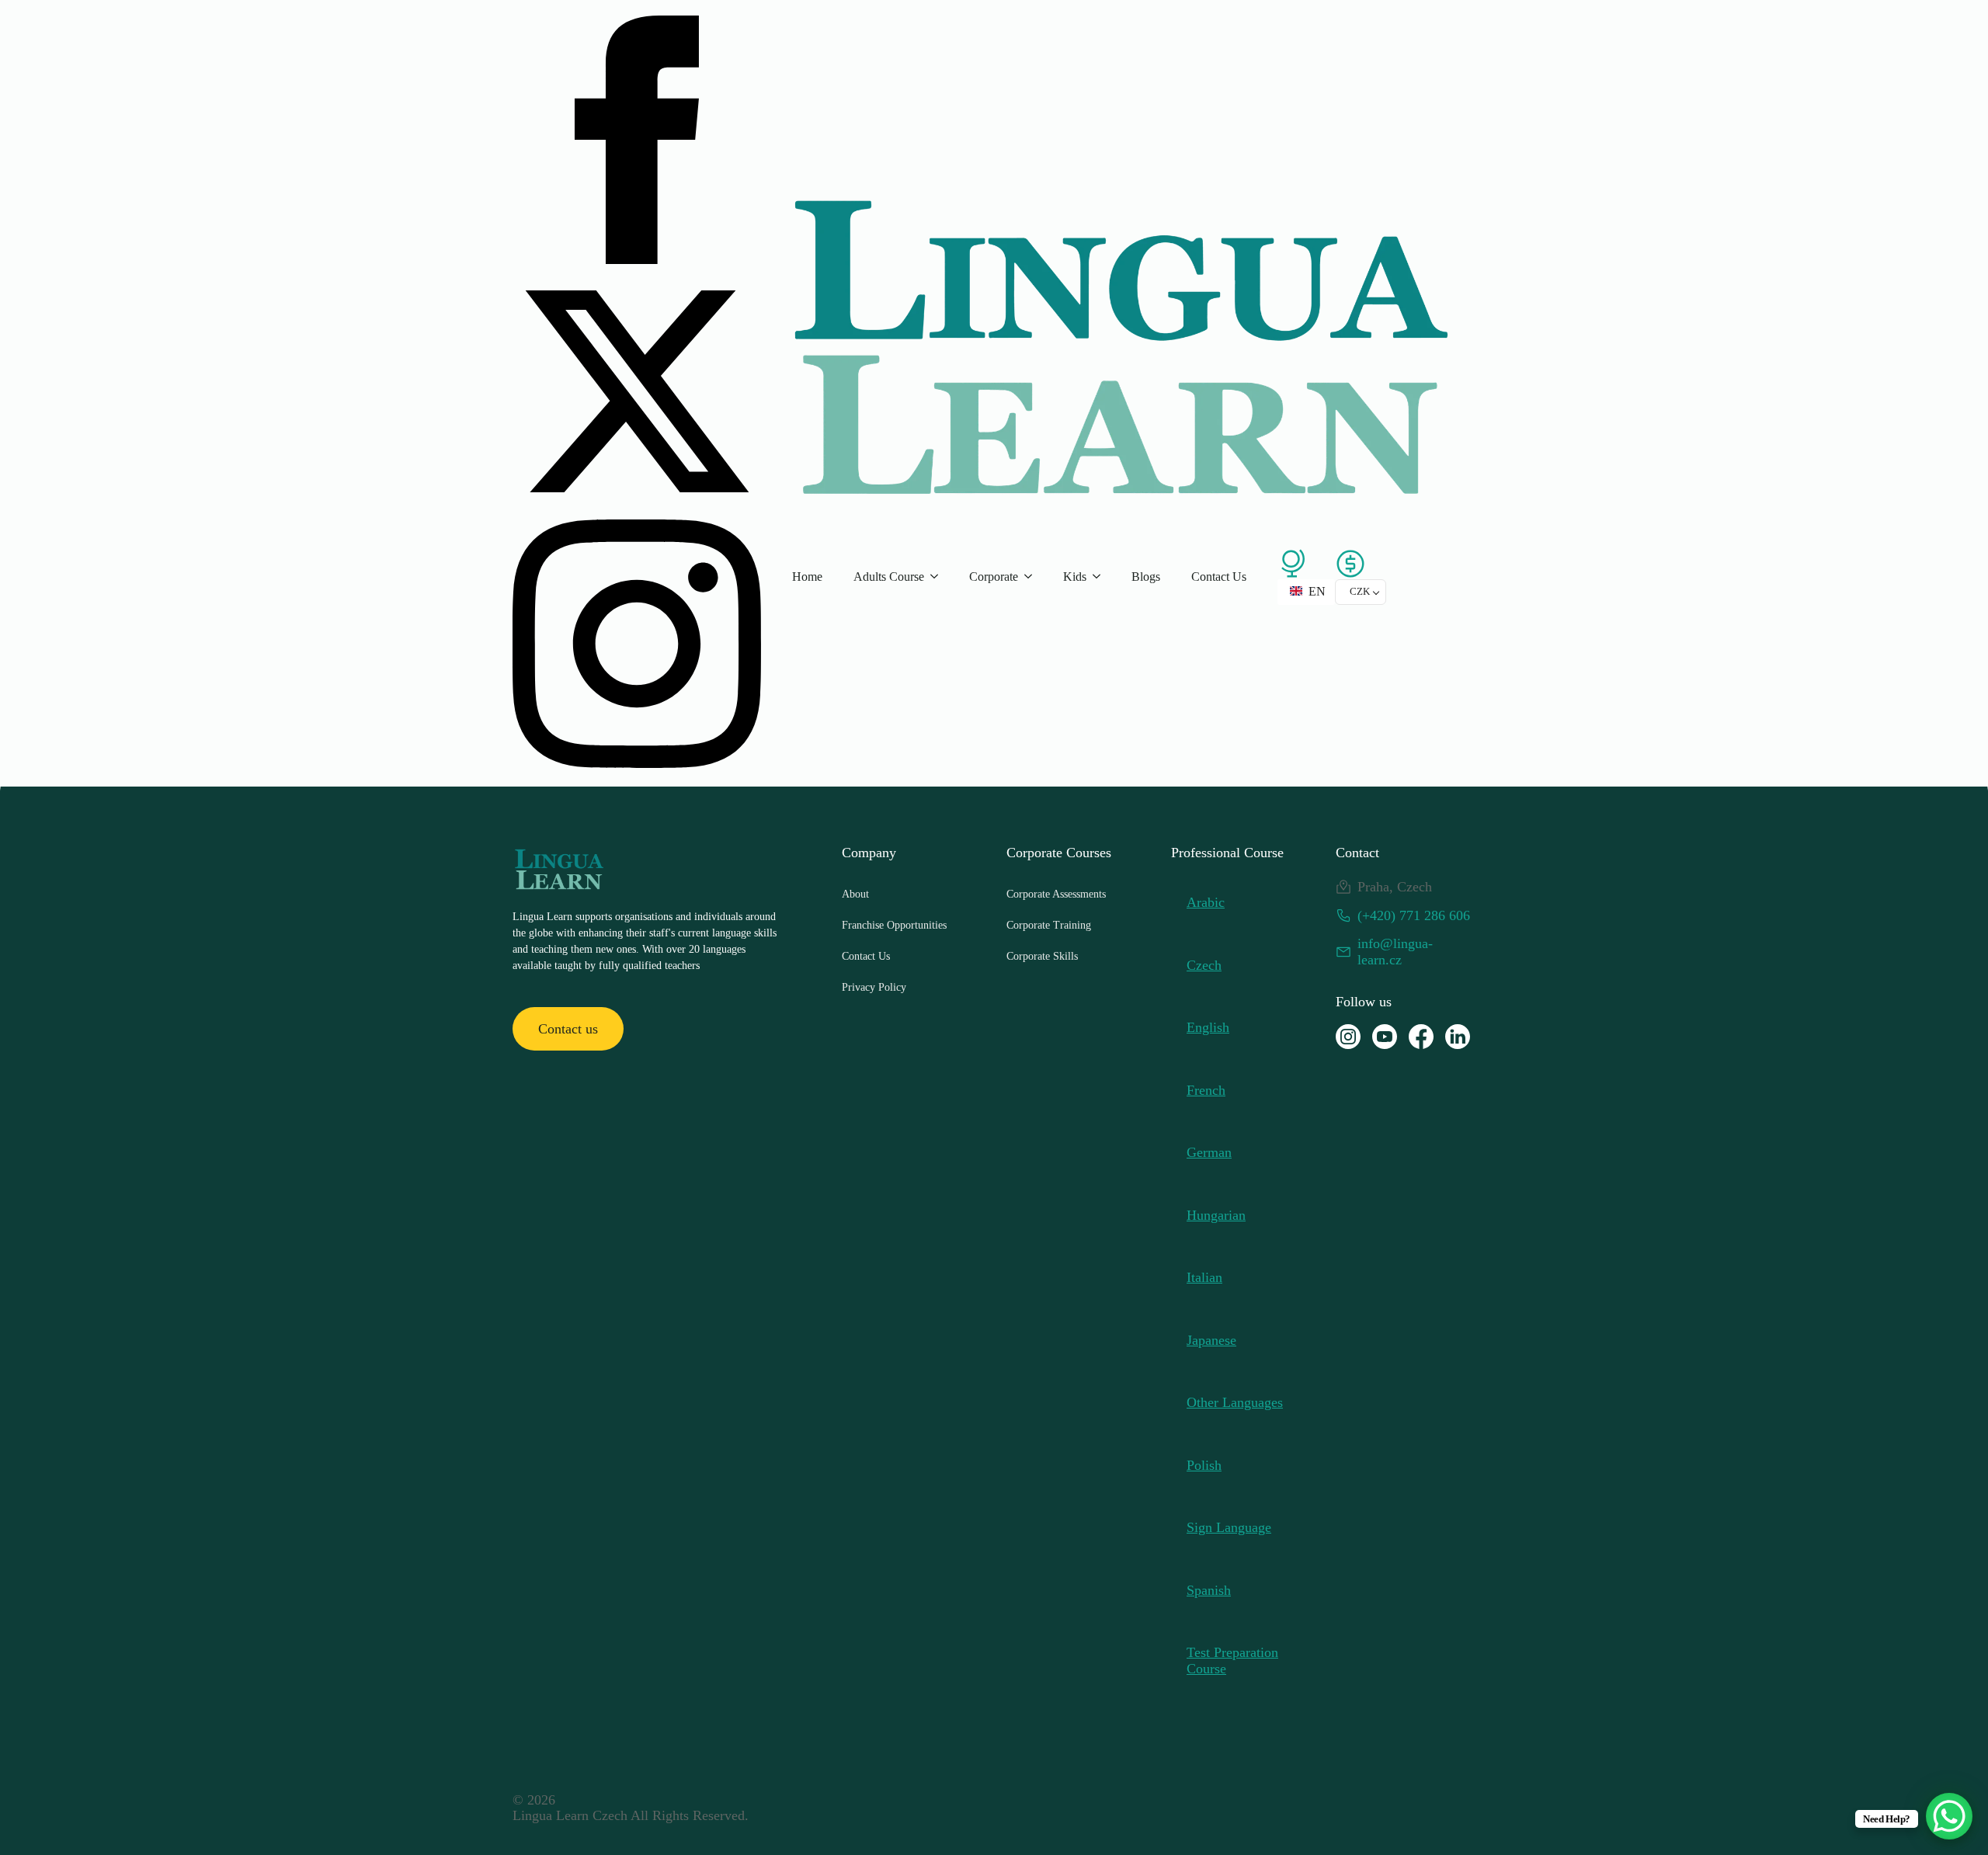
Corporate (994, 577)
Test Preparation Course (1232, 1660)
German (1209, 1152)
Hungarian (1216, 1215)
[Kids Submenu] (1101, 577)
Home (807, 577)
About (855, 894)
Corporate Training (1049, 925)
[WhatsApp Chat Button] (1949, 1816)
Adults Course (889, 577)
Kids (1075, 577)
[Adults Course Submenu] (939, 577)
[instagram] (637, 763)
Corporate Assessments (1056, 894)
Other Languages (1235, 1402)
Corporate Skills (1042, 956)
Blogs (1146, 577)
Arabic (1206, 902)
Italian (1204, 1277)
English (1208, 1027)
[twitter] (637, 511)
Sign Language (1229, 1527)
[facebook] (637, 259)
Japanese (1211, 1340)
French (1206, 1090)
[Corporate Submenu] (1033, 577)
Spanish (1209, 1590)
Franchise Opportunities (894, 925)
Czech (1204, 965)
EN (1315, 591)
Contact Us (1219, 577)
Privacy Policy (874, 987)
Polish (1204, 1465)
